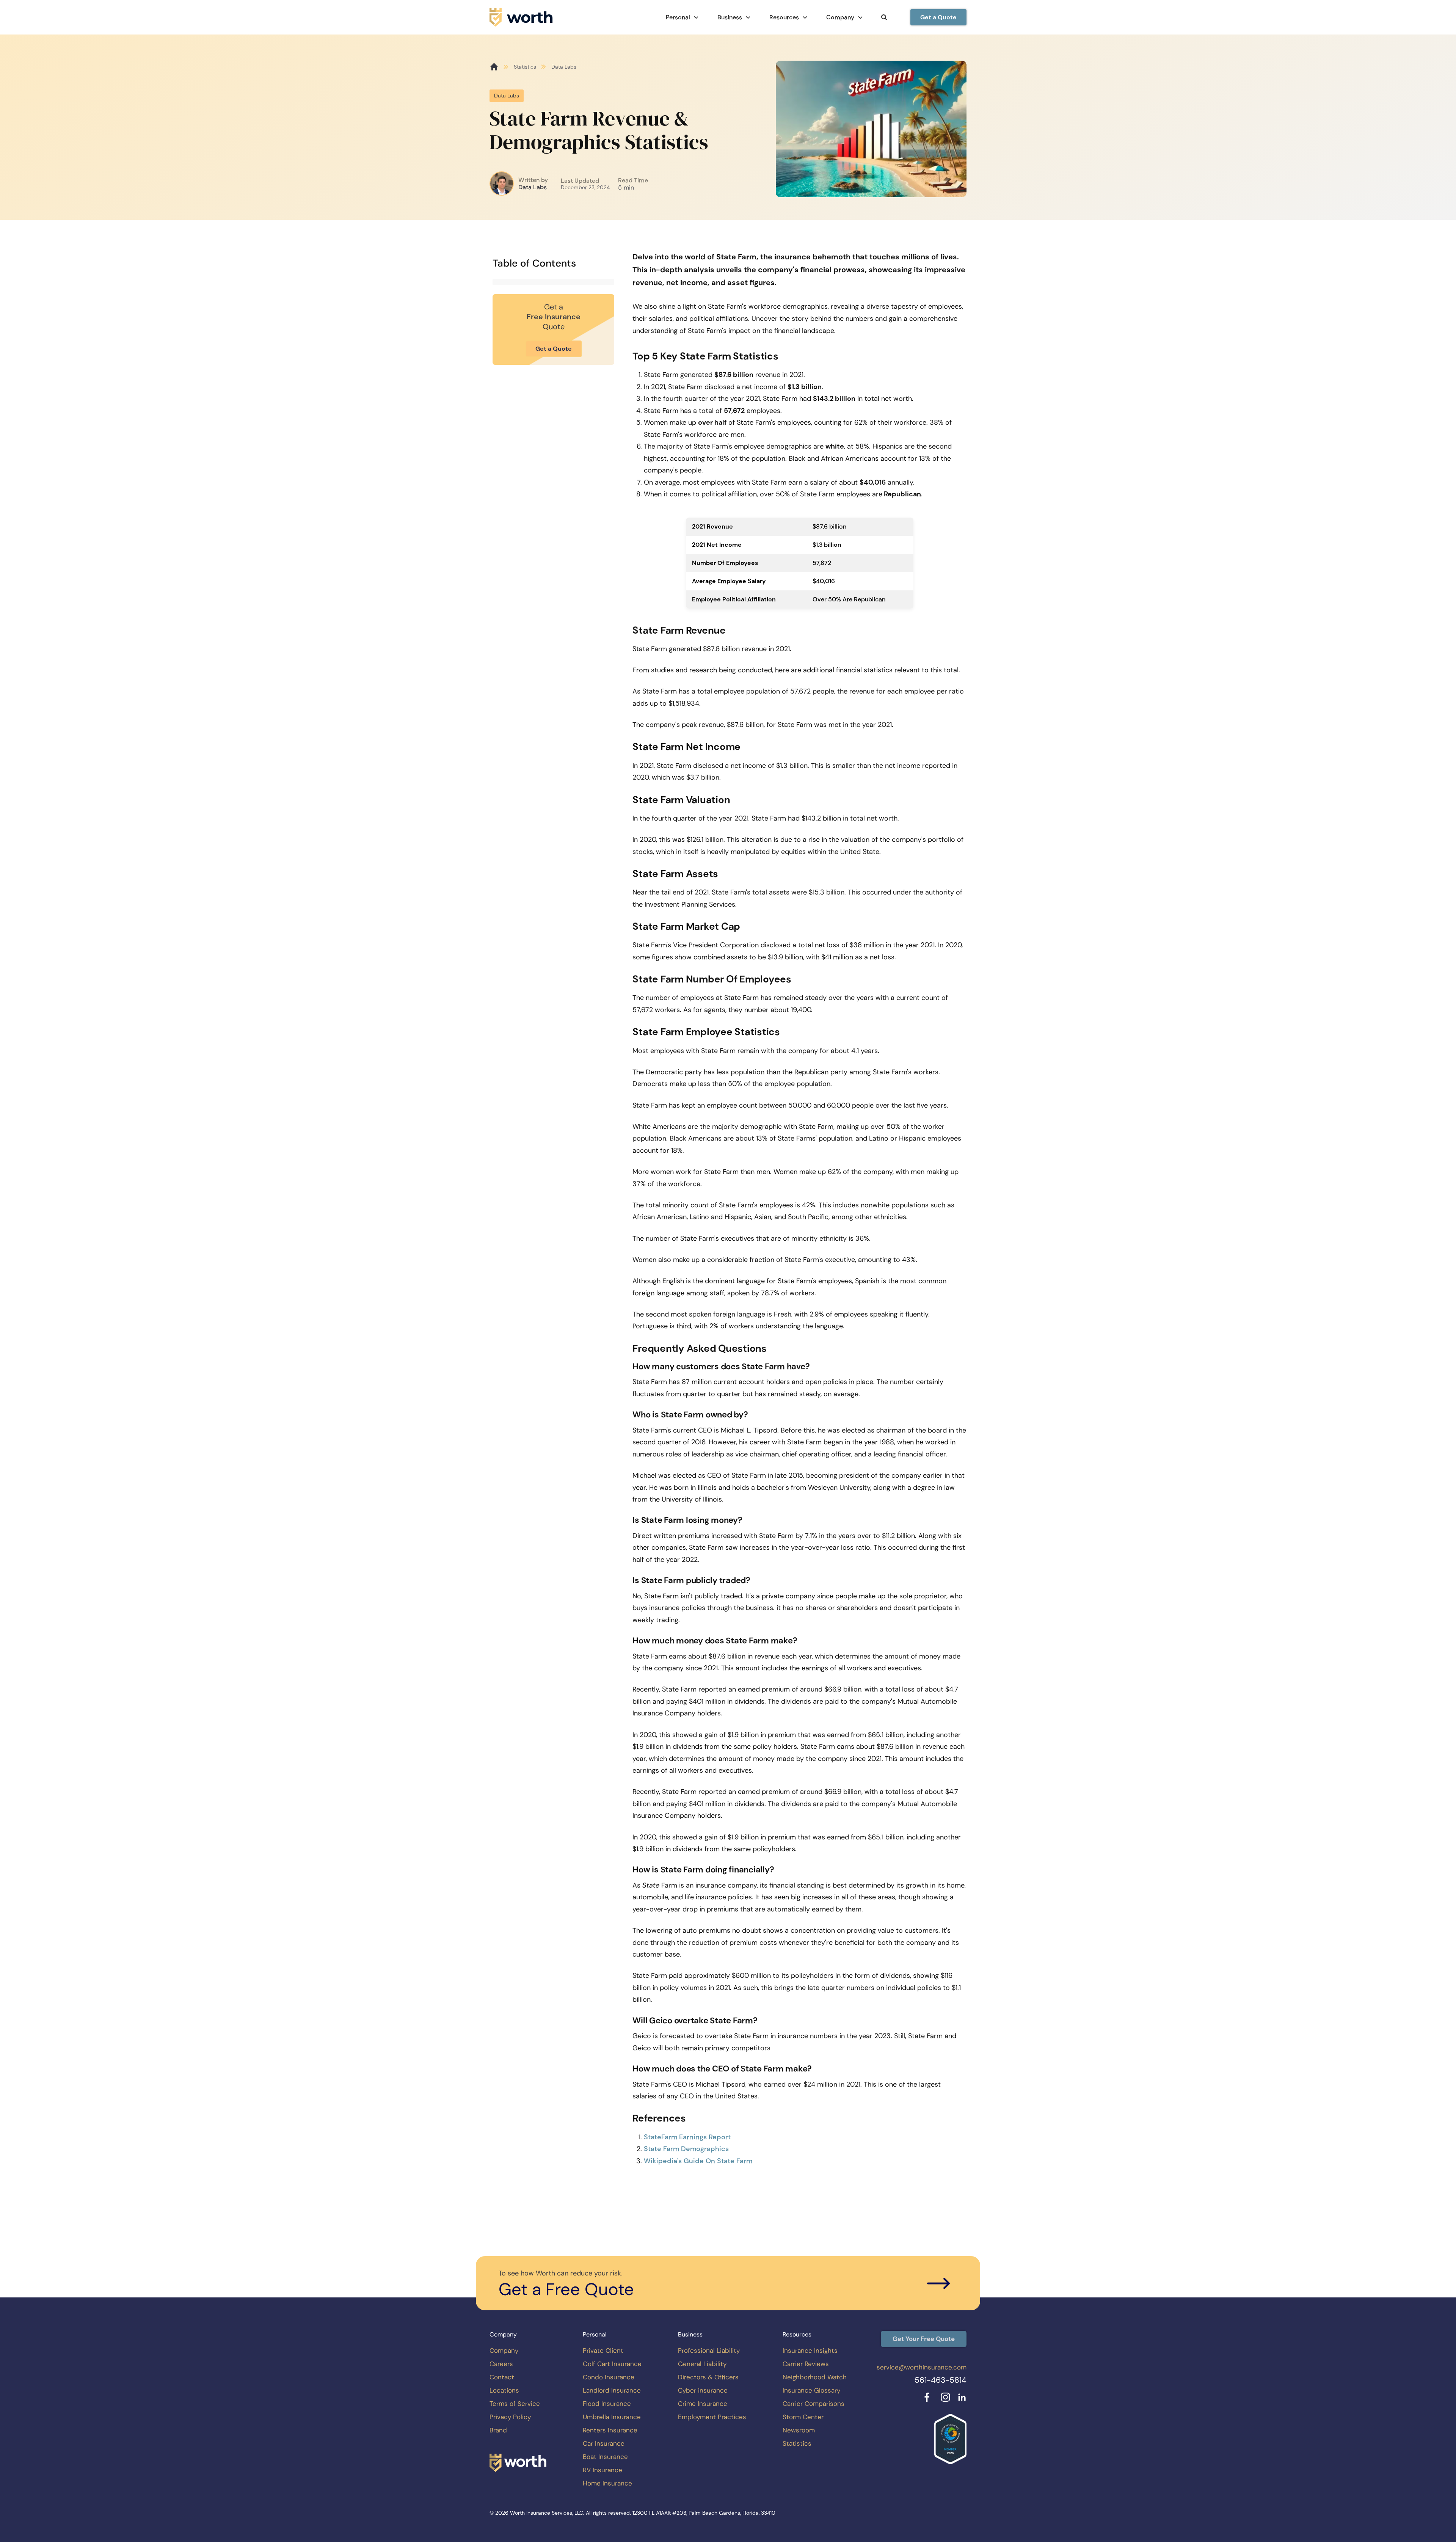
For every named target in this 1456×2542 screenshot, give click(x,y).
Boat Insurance (605, 2457)
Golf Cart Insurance (612, 2364)
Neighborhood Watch (815, 2377)
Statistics (525, 67)
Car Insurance (604, 2443)
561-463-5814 (941, 2380)
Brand (498, 2430)
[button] (682, 17)
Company (504, 2351)
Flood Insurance (607, 2404)
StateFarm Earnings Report (687, 2137)
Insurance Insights (810, 2351)
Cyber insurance (703, 2390)
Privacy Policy (510, 2417)
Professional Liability (709, 2351)
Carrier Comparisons (814, 2404)
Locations (504, 2390)
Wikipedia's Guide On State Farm (698, 2161)
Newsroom (799, 2430)
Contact (502, 2377)
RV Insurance (602, 2470)
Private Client (603, 2351)
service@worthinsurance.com (922, 2367)
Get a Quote (938, 17)
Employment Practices (712, 2417)
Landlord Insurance (612, 2390)
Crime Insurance (703, 2404)
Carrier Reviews (806, 2364)
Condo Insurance (609, 2377)
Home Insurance (607, 2483)
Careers (501, 2364)
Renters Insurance (610, 2430)
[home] (521, 17)
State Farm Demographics (686, 2149)
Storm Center (803, 2417)
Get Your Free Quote (924, 2339)
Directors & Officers (708, 2377)
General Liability (702, 2364)
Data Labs (533, 187)
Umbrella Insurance (612, 2417)
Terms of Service (515, 2404)
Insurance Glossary (811, 2390)
